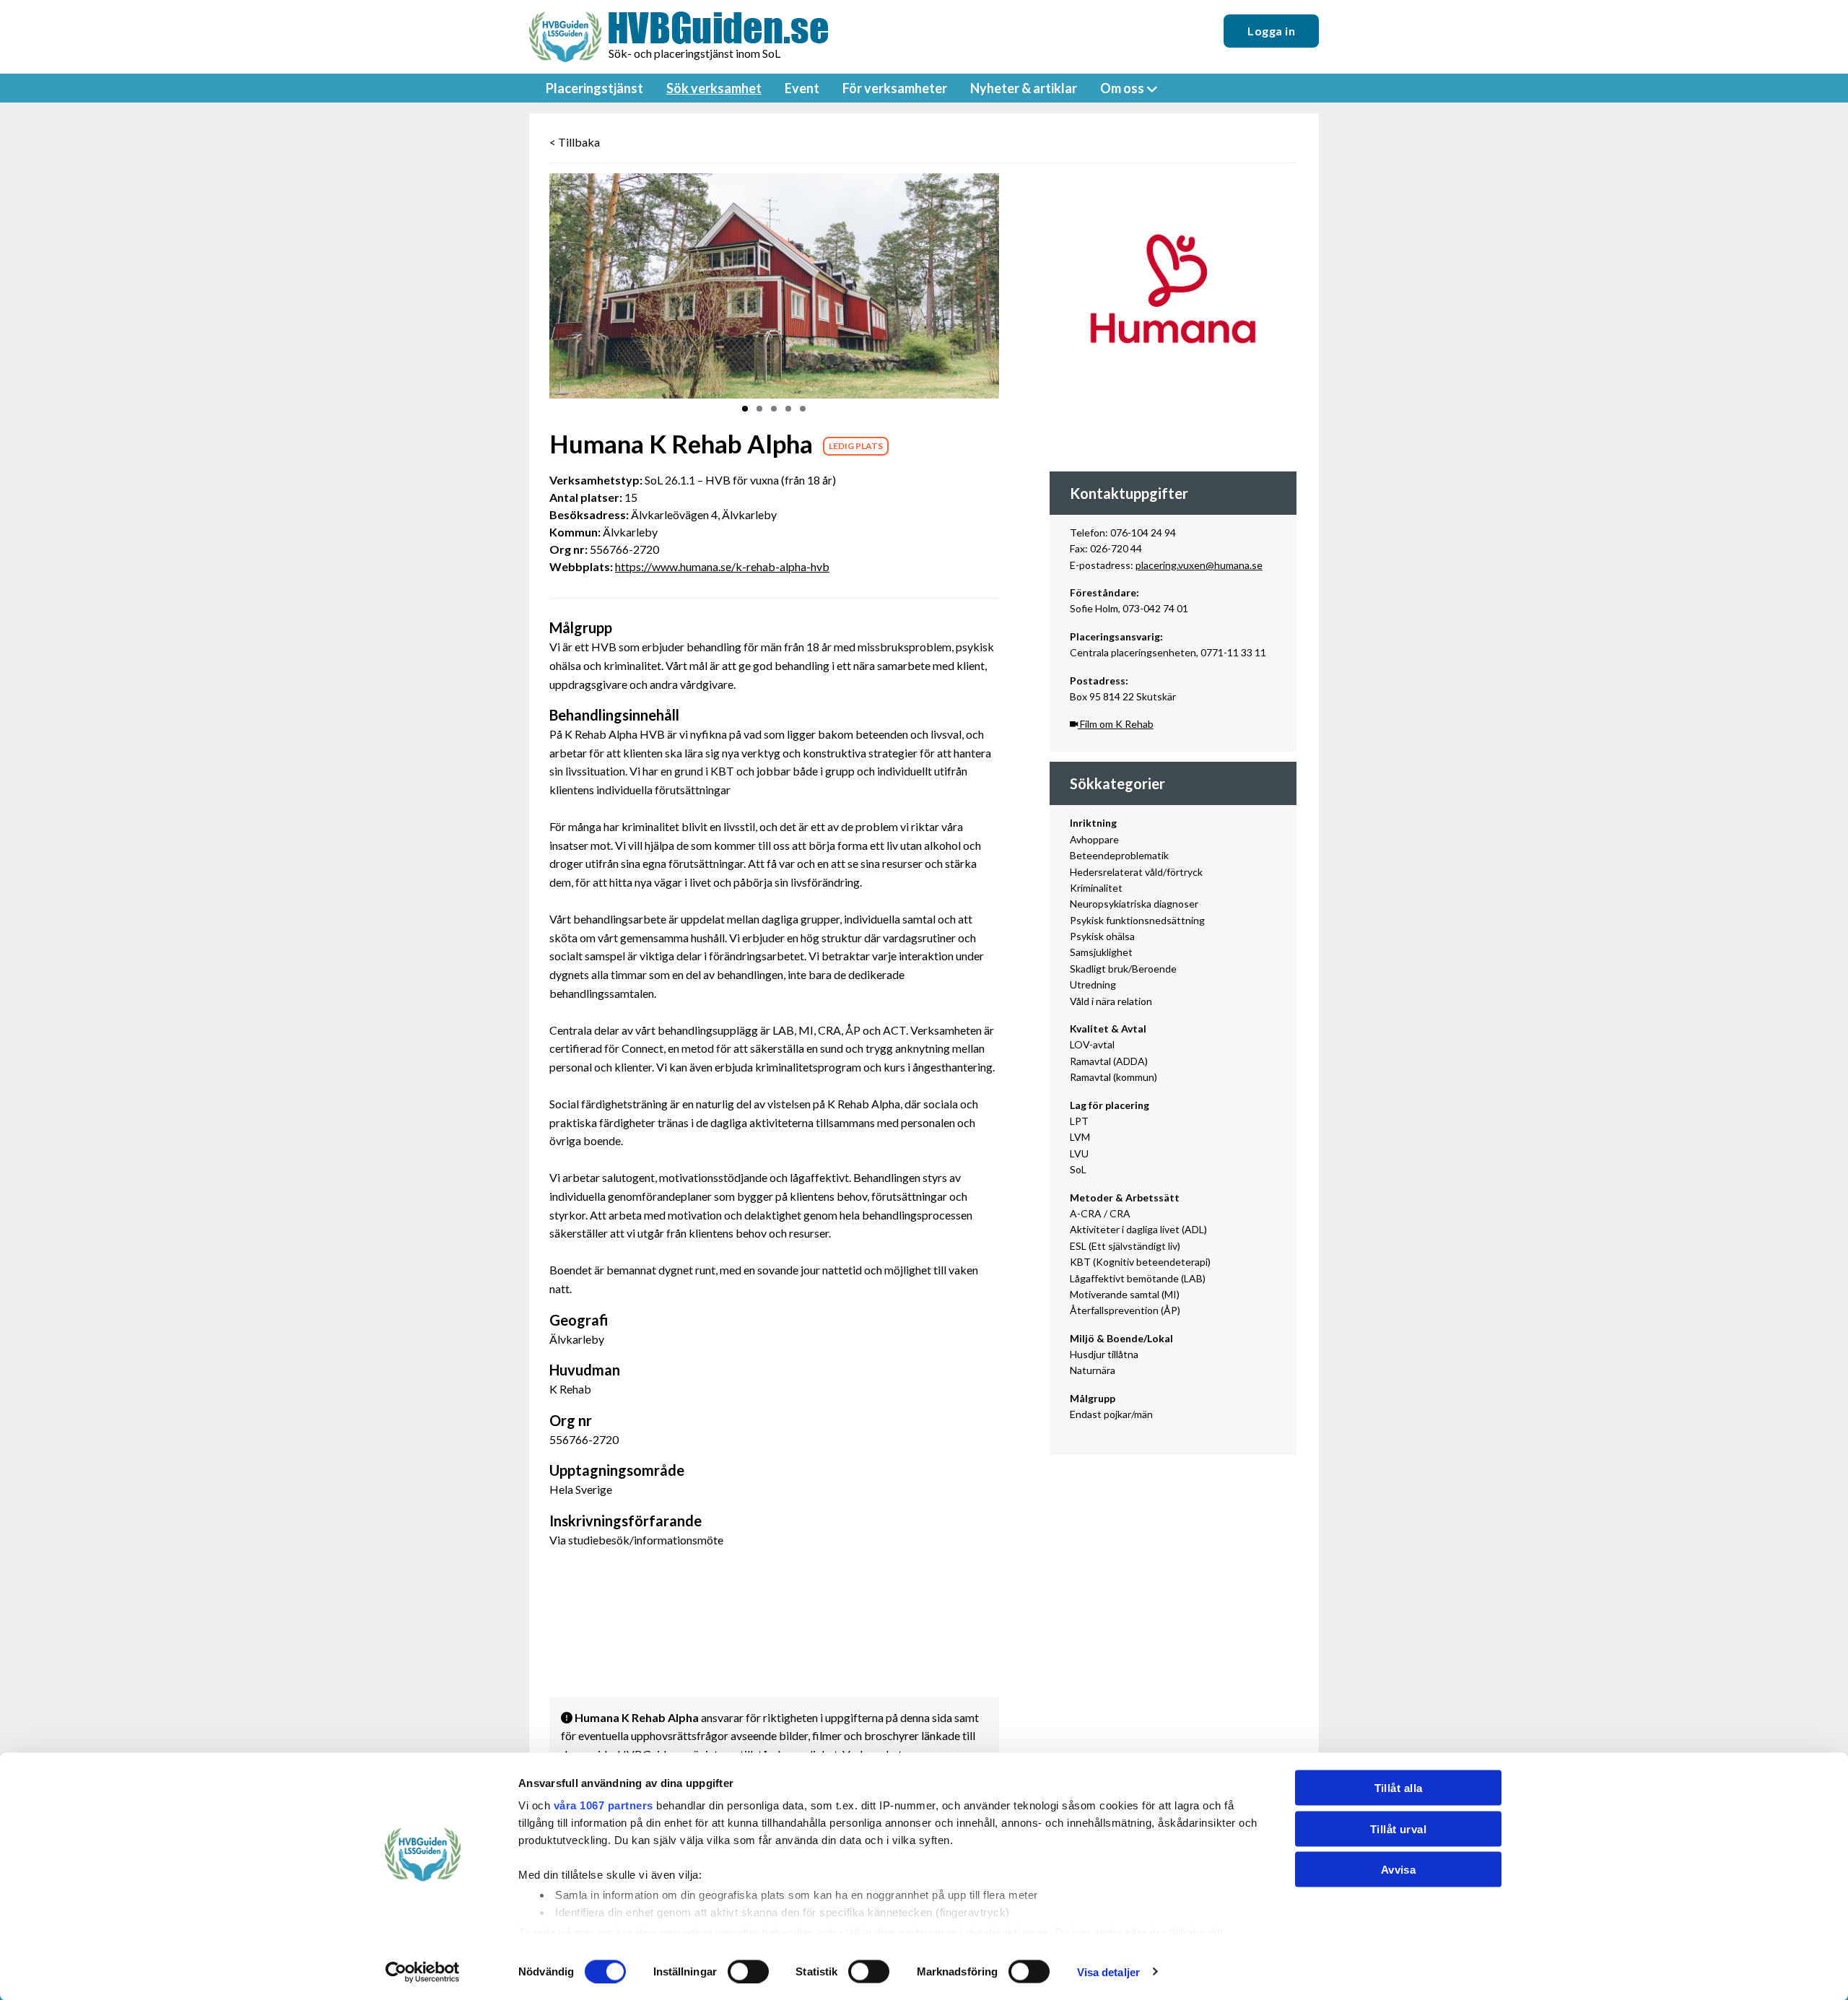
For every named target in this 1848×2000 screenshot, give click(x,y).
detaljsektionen (1007, 1932)
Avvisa (1399, 1870)
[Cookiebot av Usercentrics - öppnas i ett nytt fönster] (423, 1972)
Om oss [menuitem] (1122, 88)
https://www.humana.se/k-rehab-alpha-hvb (722, 566)
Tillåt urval (1398, 1829)
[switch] (748, 1971)
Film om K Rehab (1116, 724)
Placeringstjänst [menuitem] (594, 88)
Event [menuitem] (802, 88)
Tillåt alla (1399, 1788)
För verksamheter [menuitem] (895, 88)
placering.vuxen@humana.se (1199, 565)
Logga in (1271, 31)
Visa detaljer (1108, 1971)
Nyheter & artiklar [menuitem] (1024, 88)
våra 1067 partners (603, 1805)
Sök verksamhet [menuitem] (714, 88)
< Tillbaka (575, 142)
